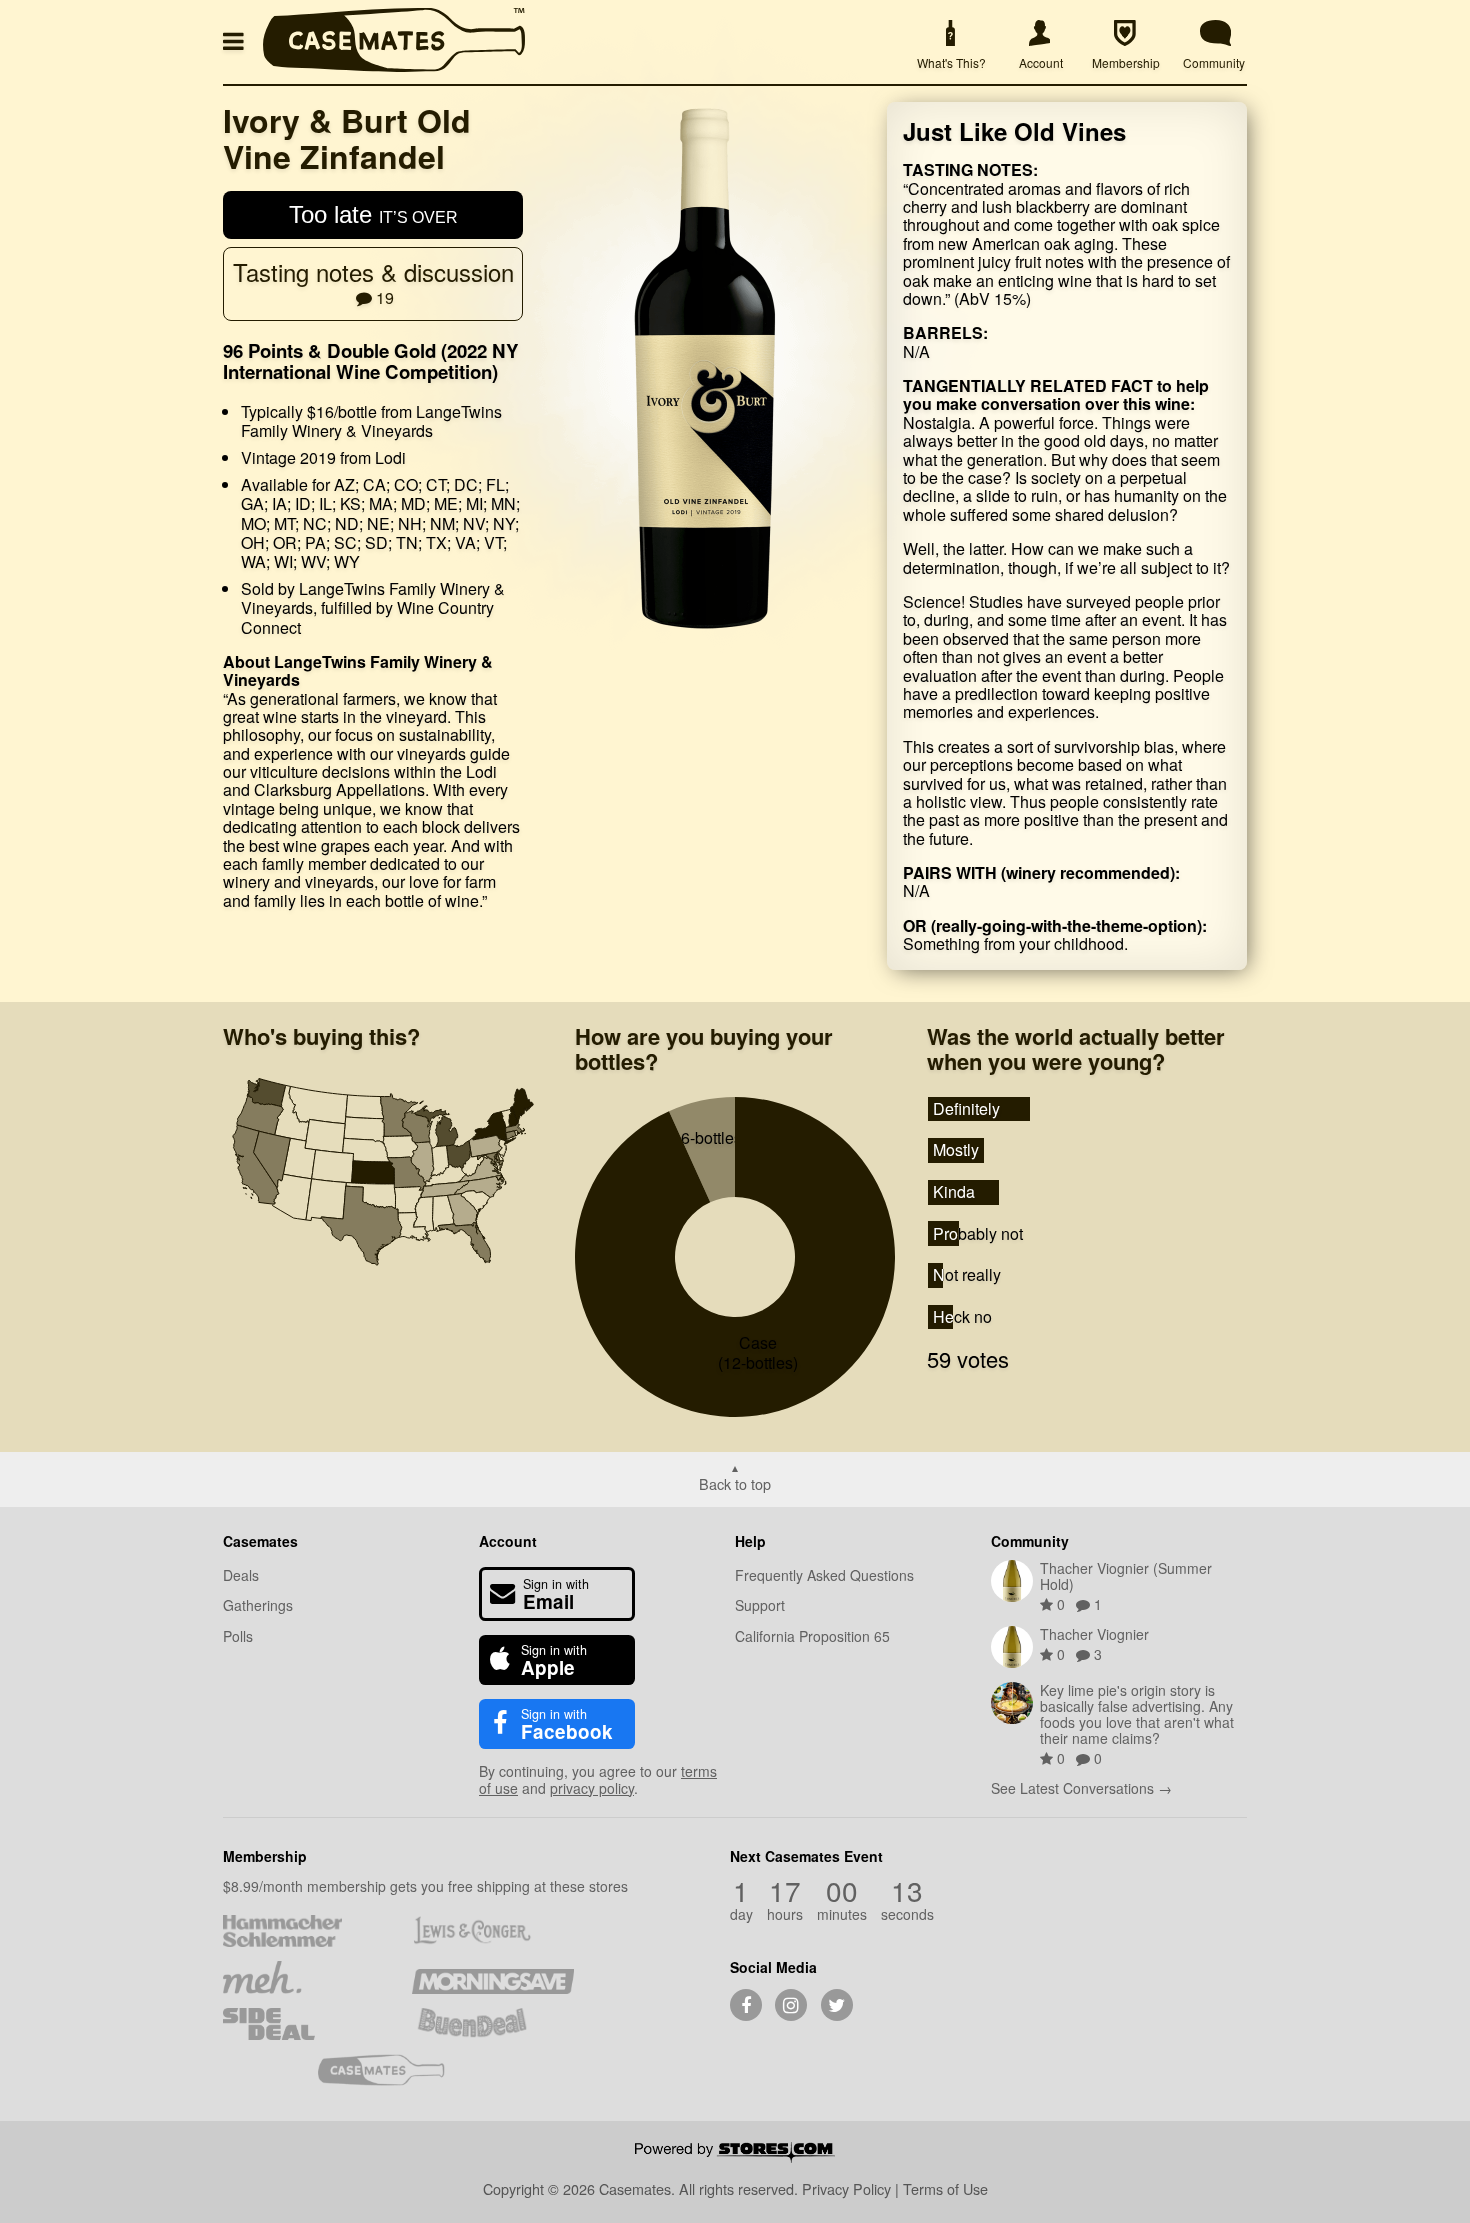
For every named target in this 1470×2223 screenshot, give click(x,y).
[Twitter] (837, 2005)
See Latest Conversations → (1081, 1788)
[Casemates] (398, 2070)
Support (760, 1605)
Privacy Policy (846, 2188)
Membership (265, 1856)
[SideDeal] (303, 2024)
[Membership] (1125, 34)
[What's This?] (949, 34)
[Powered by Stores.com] (735, 2154)
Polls (238, 1636)
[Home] (394, 65)
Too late (373, 214)
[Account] (1040, 34)
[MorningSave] (492, 1977)
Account (508, 1541)
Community (1030, 1541)
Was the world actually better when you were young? (1076, 1048)
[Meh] (303, 1977)
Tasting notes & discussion (373, 281)
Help (750, 1541)
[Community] (1215, 34)
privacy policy (592, 1788)
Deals (241, 1575)
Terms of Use (945, 2188)
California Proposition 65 (812, 1636)
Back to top (735, 1483)
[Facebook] (746, 2005)
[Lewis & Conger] (492, 1931)
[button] (237, 39)
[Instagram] (791, 2005)
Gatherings (258, 1605)
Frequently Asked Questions (824, 1575)
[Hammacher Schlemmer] (303, 1931)
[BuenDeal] (492, 2024)
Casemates (260, 1541)
